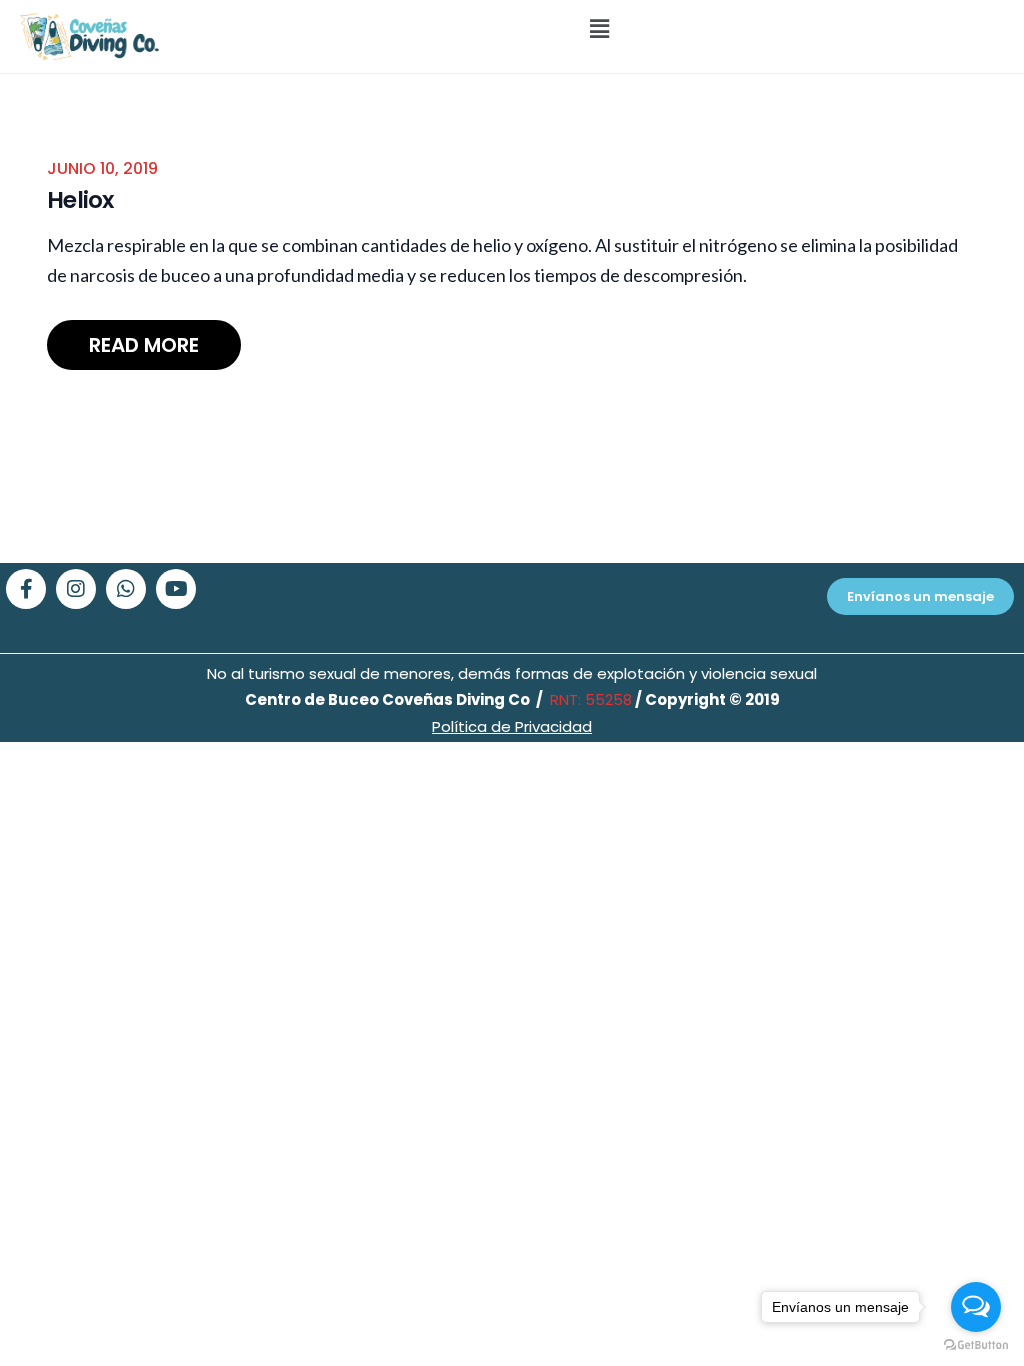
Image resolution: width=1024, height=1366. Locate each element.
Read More (144, 345)
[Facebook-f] (26, 589)
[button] (599, 28)
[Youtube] (176, 589)
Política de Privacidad (512, 726)
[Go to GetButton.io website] (976, 1345)
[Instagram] (76, 589)
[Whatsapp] (126, 589)
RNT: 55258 (589, 699)
